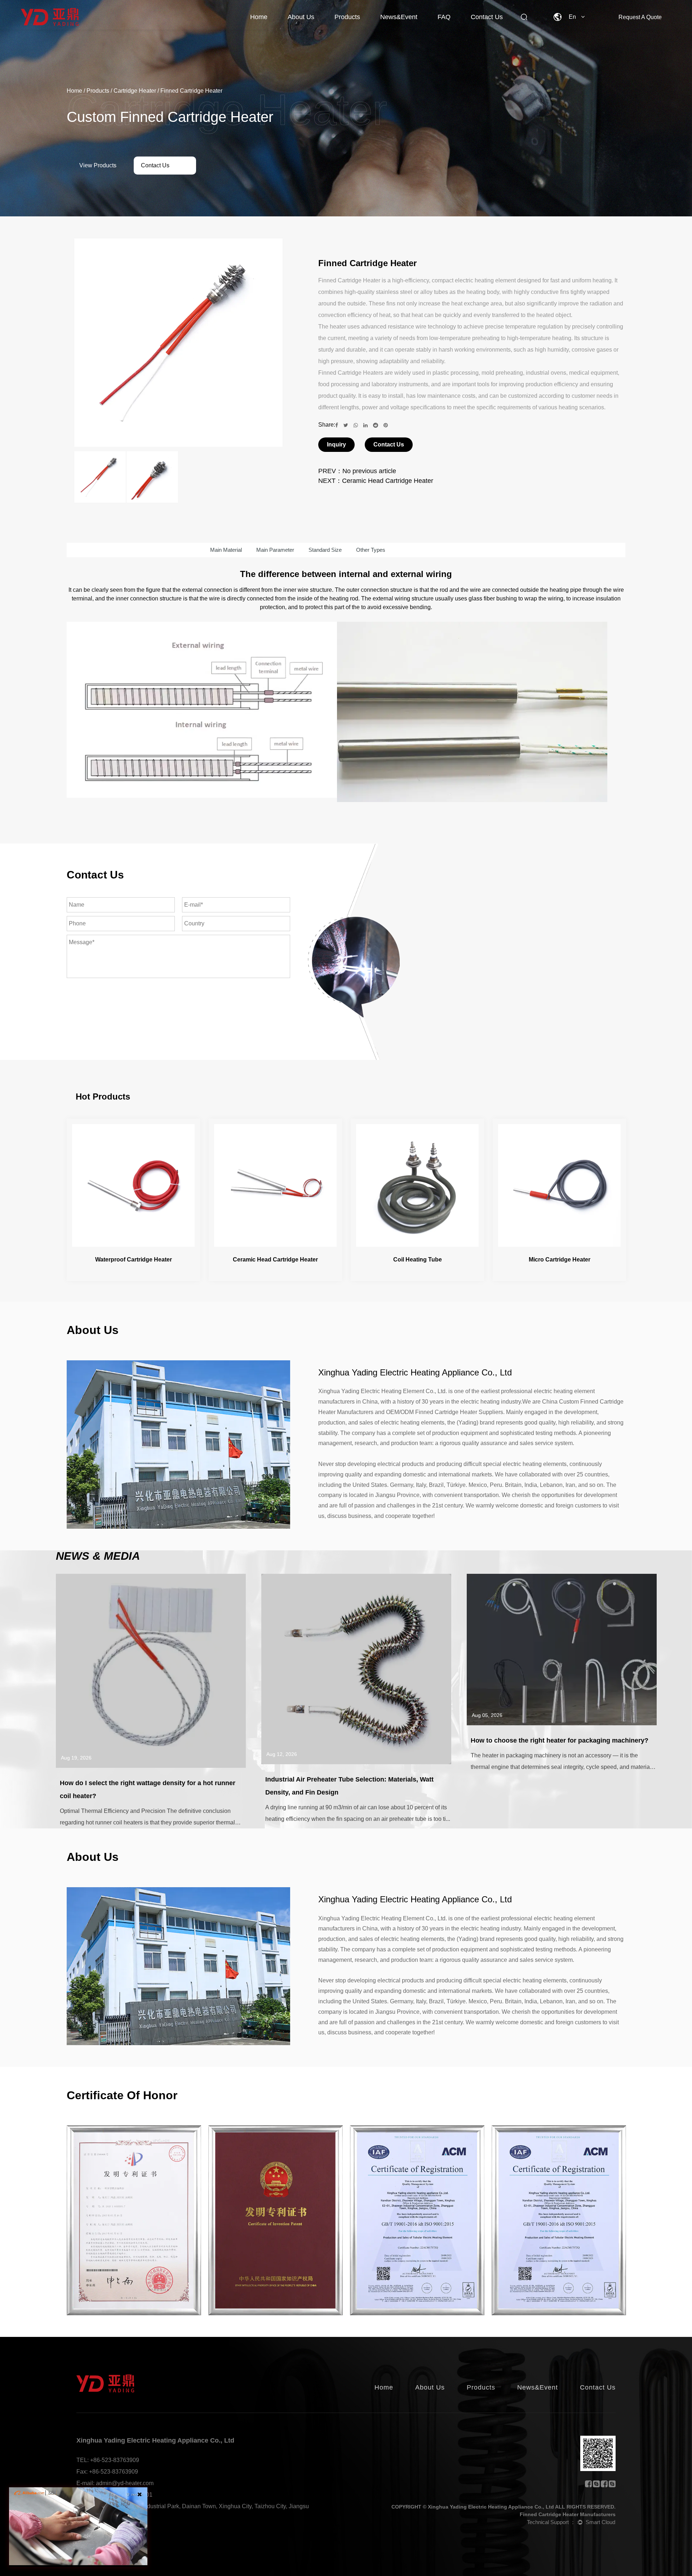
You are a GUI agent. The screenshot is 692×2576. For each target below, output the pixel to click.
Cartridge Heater (135, 91)
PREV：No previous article (357, 471)
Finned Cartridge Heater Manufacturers (568, 2514)
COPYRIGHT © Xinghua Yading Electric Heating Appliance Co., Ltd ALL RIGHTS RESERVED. (504, 2507)
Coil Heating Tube (276, 1260)
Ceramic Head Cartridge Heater (133, 1260)
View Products (98, 165)
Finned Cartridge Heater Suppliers (459, 1412)
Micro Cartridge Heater (418, 1260)
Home (259, 17)
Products (347, 17)
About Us (301, 17)
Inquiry (336, 444)
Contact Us (487, 17)
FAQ (444, 17)
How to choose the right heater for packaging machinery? (560, 1740)
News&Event (399, 17)
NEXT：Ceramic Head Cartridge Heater (376, 481)
